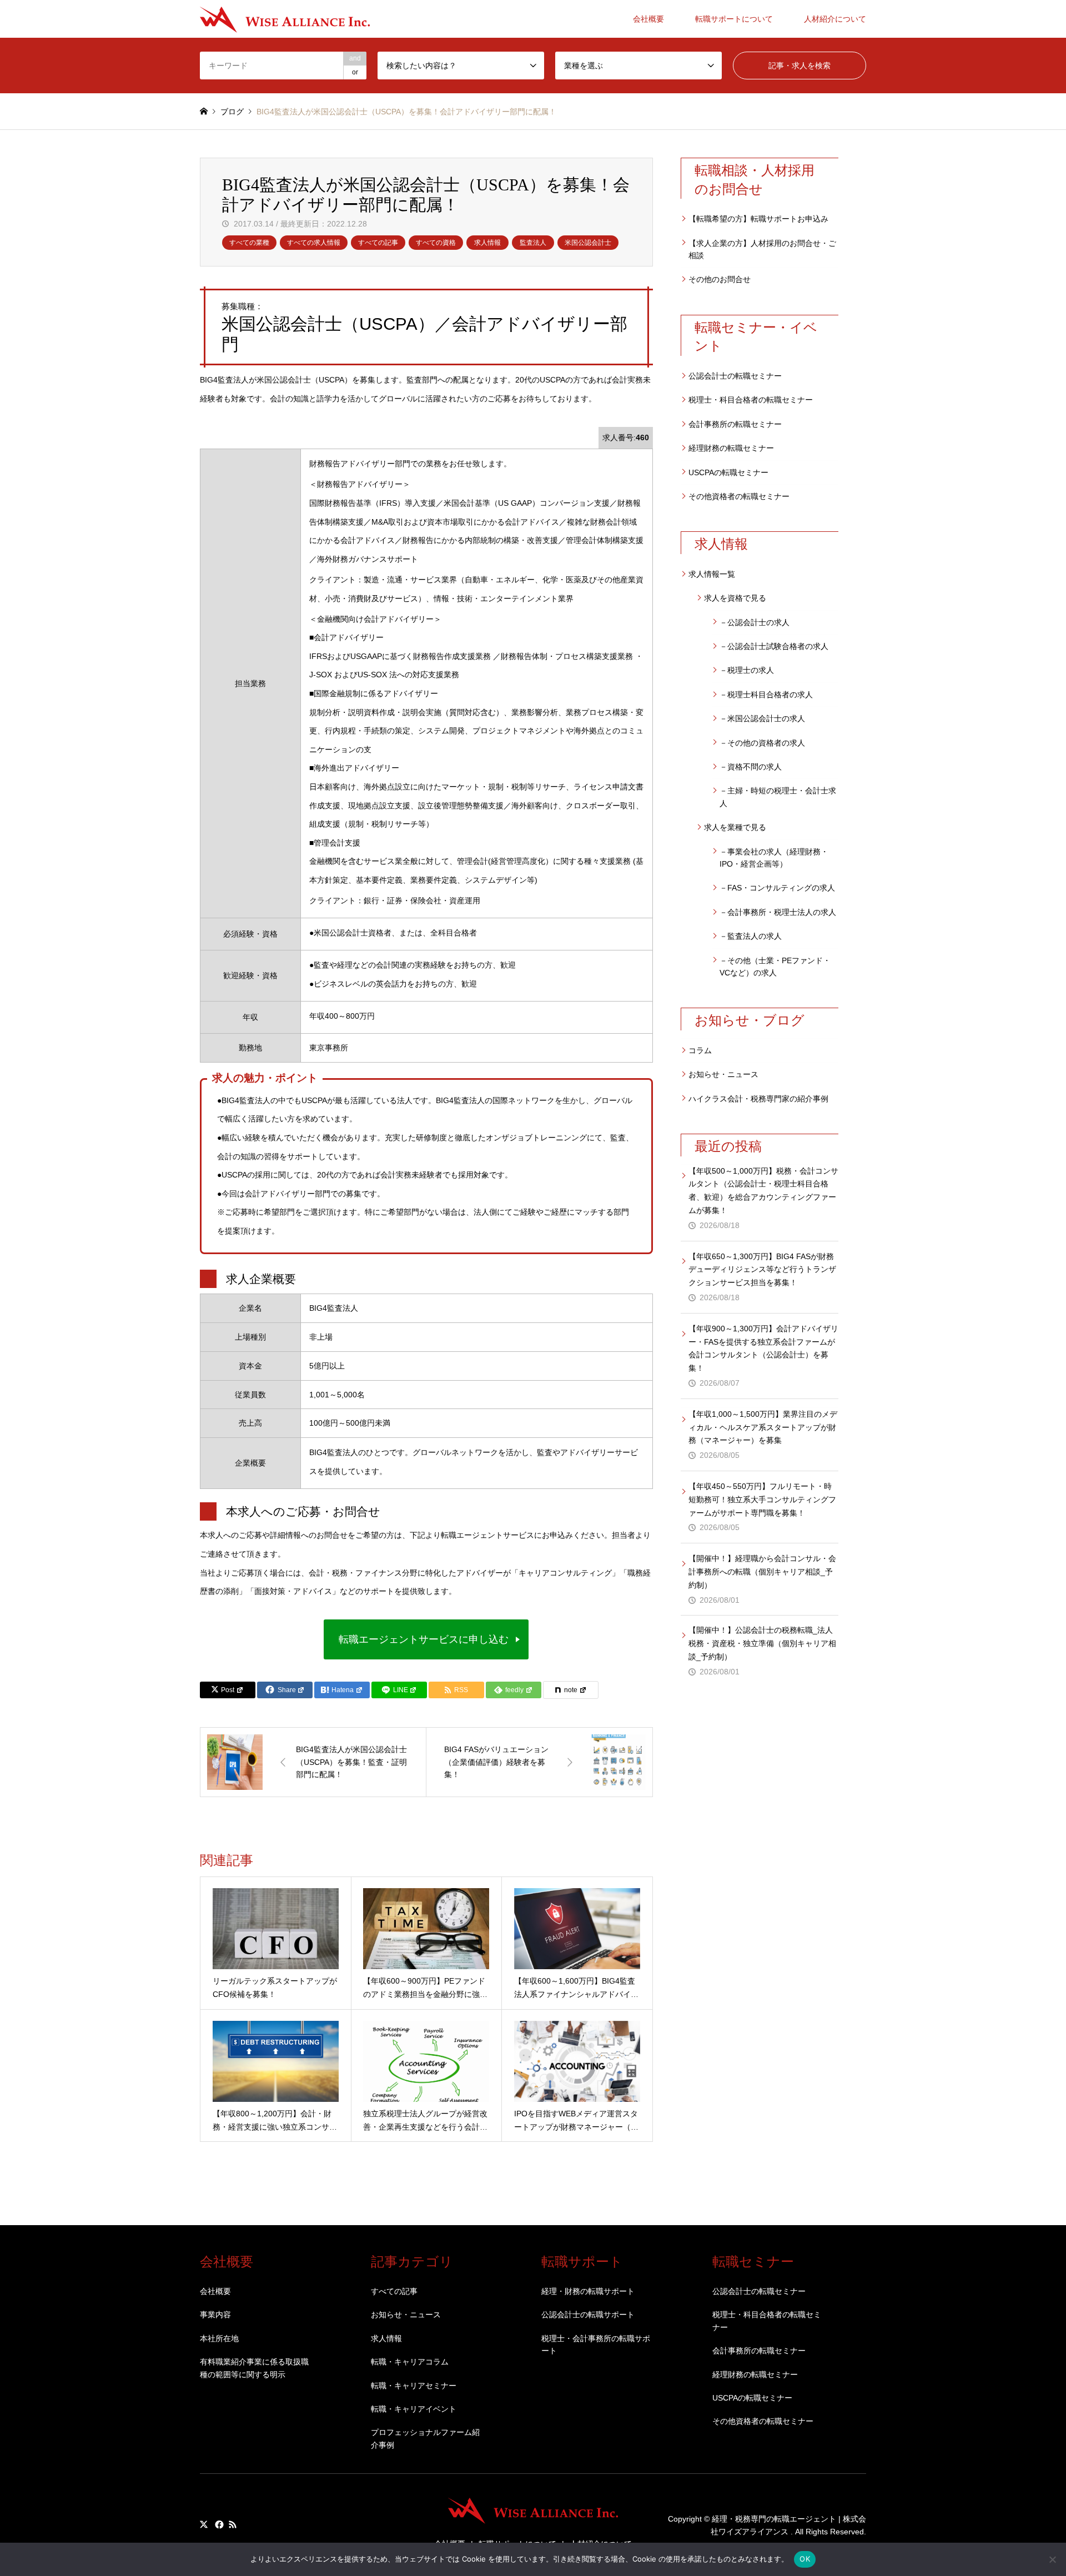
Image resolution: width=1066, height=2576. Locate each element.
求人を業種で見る (735, 827)
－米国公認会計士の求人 (762, 718)
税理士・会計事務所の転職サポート (596, 2344)
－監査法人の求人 (751, 936)
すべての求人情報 (314, 243)
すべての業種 (249, 243)
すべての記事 (378, 243)
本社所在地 (219, 2338)
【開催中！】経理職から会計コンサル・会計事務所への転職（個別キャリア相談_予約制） (762, 1572)
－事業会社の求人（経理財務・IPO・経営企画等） (774, 858)
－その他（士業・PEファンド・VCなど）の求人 (775, 967)
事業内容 (215, 2315)
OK (805, 2559)
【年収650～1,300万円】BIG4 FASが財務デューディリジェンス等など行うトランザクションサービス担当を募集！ (762, 1270)
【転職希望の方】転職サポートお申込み (758, 219)
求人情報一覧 (712, 574)
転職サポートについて (734, 19)
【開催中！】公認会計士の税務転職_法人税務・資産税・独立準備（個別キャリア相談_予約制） (762, 1643)
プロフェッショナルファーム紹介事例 (425, 2438)
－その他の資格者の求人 (762, 743)
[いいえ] (1052, 2559)
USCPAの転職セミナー (728, 472)
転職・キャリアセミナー (414, 2386)
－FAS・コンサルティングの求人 (777, 888)
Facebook (218, 2524)
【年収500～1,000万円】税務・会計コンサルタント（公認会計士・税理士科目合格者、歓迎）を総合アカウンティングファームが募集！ (763, 1191)
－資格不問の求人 (751, 767)
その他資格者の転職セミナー (739, 496)
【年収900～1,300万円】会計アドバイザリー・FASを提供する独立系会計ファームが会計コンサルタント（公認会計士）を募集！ (763, 1348)
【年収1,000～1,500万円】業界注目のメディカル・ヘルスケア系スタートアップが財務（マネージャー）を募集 (763, 1427)
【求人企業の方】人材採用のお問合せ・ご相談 (762, 249)
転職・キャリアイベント (414, 2409)
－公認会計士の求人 (755, 622)
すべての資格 (436, 243)
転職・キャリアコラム (410, 2362)
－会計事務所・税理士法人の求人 (778, 912)
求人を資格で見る (735, 598)
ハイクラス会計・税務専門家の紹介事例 (758, 1099)
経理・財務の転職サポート (588, 2291)
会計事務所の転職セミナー (735, 424)
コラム (700, 1050)
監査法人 (533, 243)
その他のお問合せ (720, 279)
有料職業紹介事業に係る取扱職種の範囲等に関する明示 (254, 2368)
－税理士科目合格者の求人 (766, 695)
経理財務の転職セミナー (731, 448)
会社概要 (648, 19)
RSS (233, 2524)
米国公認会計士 (588, 243)
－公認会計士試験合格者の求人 (774, 646)
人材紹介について (835, 19)
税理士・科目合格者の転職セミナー (751, 400)
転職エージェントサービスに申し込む (424, 1639)
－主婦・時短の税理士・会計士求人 (778, 797)
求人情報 (487, 243)
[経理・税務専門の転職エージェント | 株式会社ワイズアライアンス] (285, 19)
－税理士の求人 (747, 670)
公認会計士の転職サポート (588, 2315)
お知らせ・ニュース (723, 1074)
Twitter (204, 2524)
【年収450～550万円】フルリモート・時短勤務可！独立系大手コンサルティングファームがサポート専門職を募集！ (762, 1500)
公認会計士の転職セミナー (735, 376)
